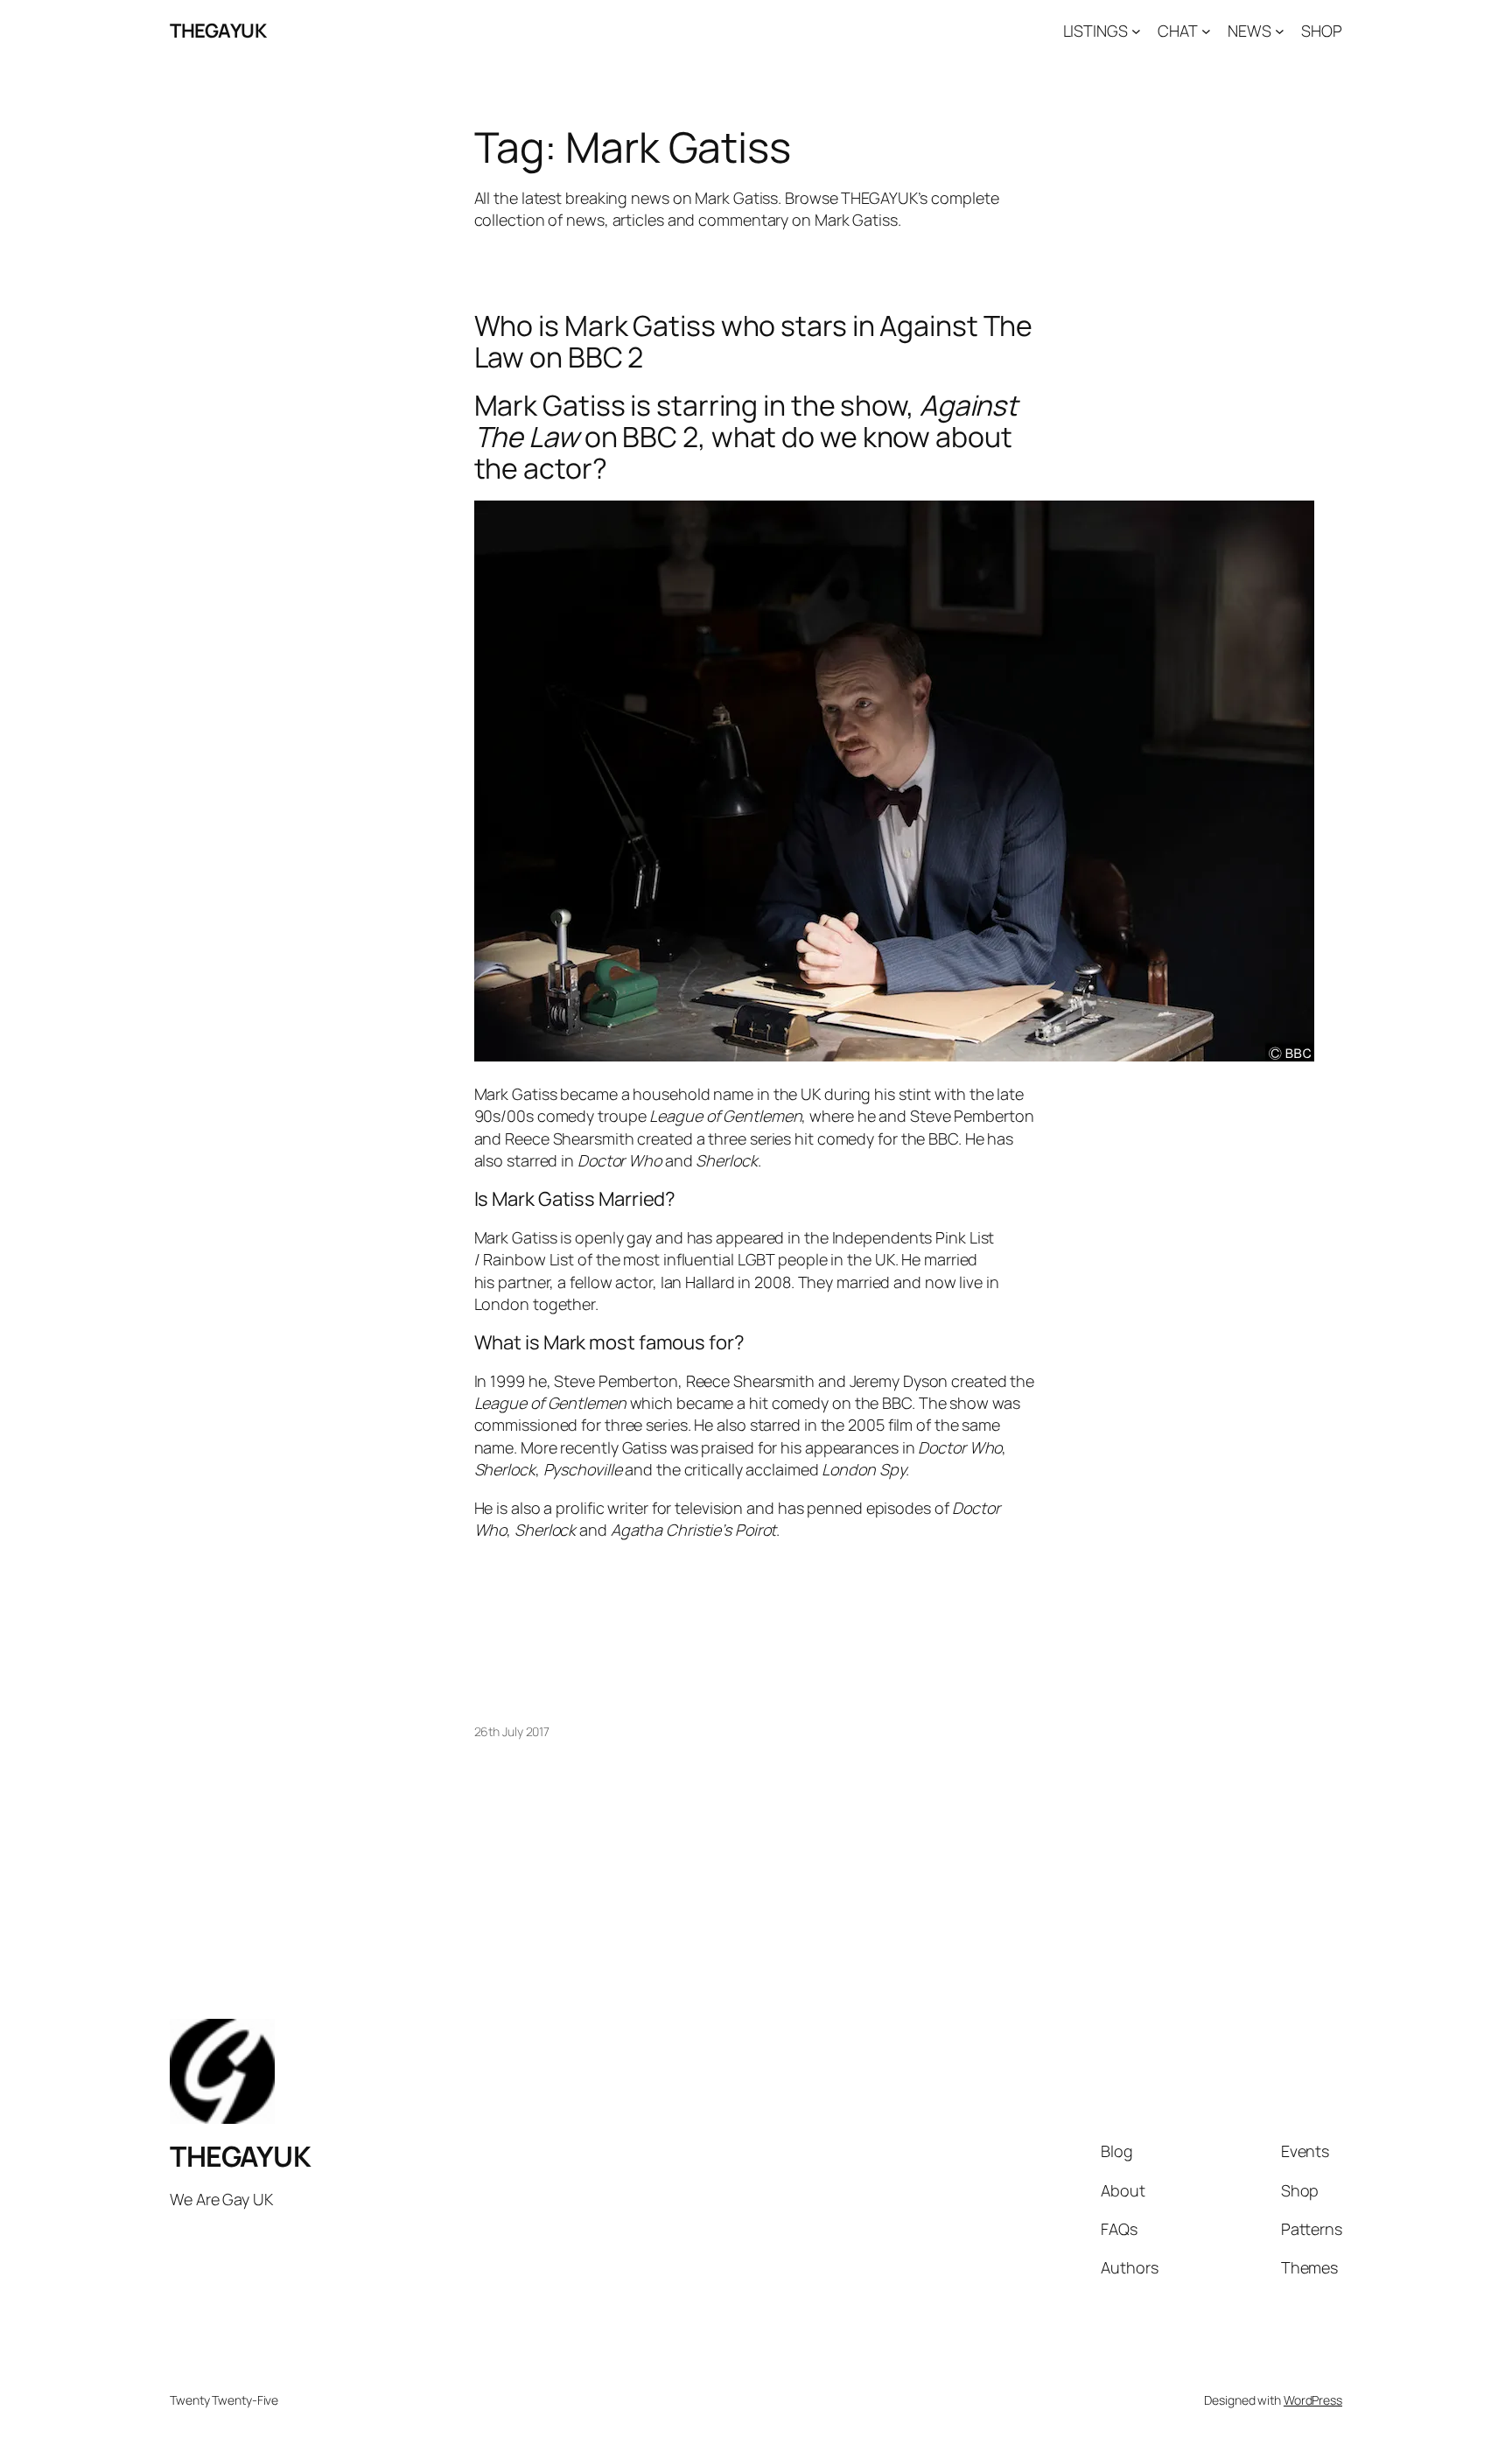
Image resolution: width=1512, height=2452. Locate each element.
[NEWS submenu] (1280, 31)
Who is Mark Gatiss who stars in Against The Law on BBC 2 (754, 341)
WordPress (1313, 2400)
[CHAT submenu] (1206, 31)
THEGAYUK (218, 31)
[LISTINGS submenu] (1136, 31)
